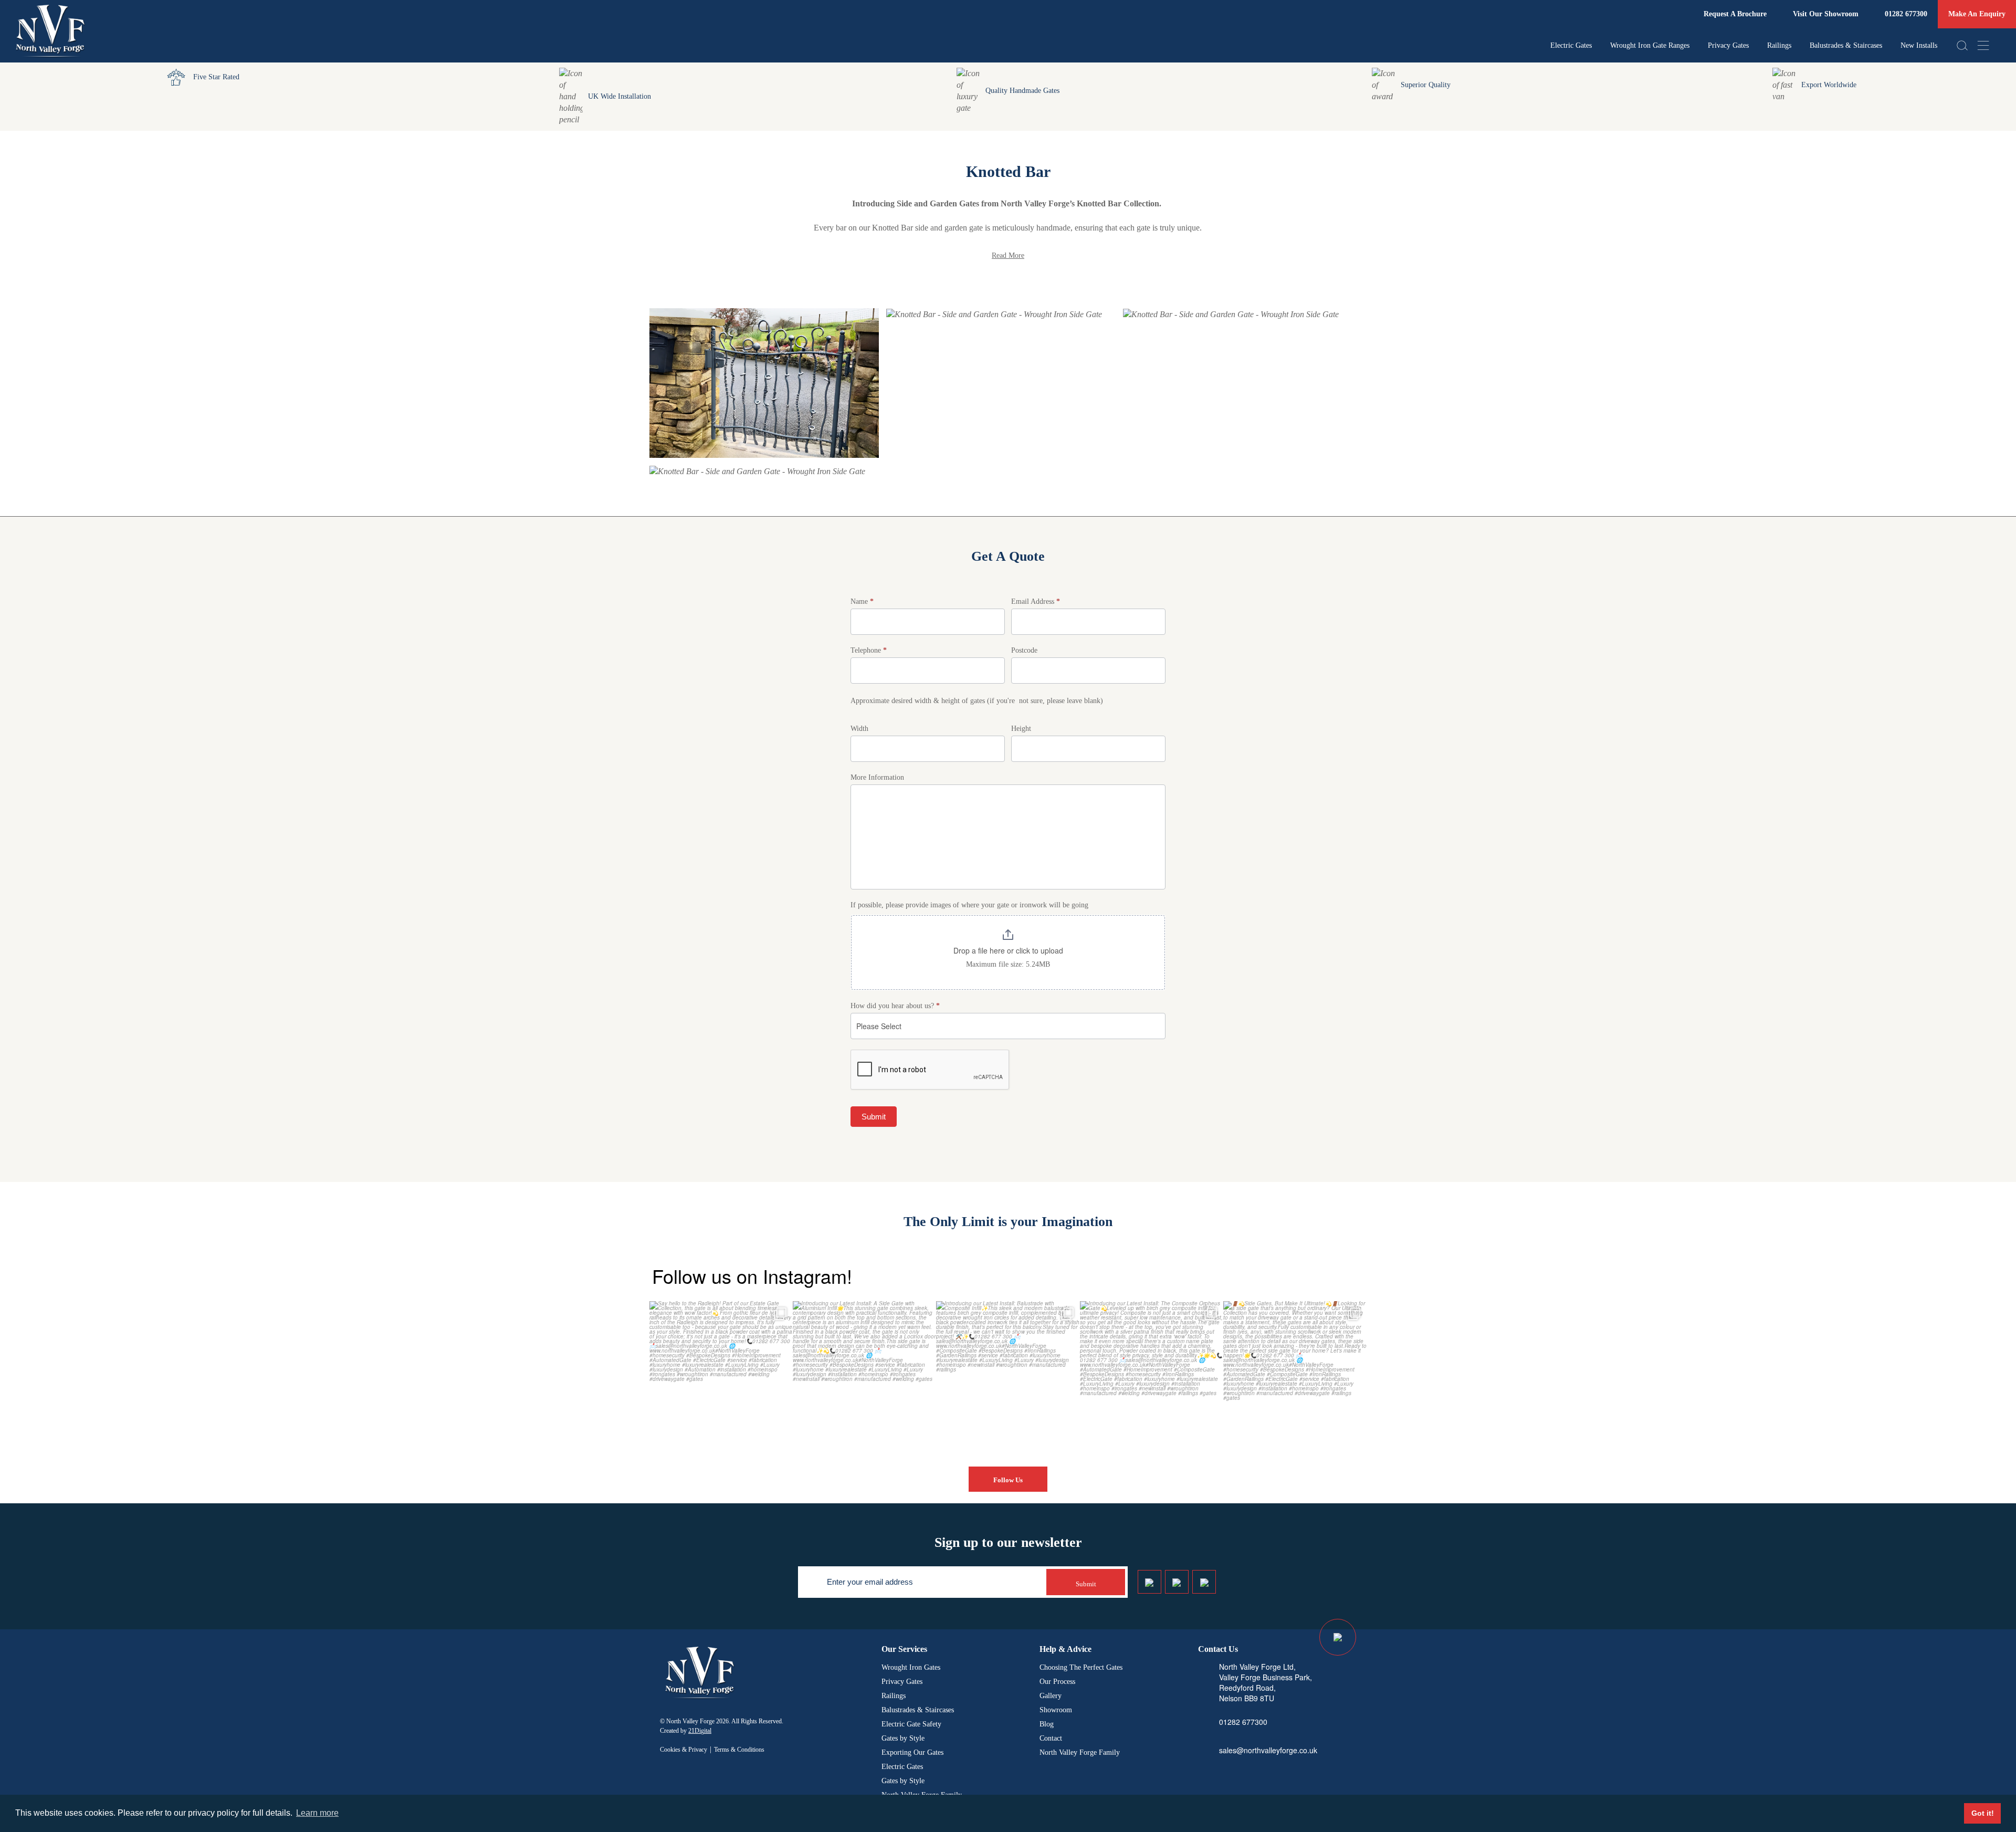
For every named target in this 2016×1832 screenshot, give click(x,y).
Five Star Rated (216, 77)
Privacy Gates (1728, 45)
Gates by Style (903, 1738)
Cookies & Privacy (684, 1750)
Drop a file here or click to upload (1008, 950)
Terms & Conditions (739, 1750)
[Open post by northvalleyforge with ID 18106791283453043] (1008, 1373)
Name (862, 601)
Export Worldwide (1829, 85)
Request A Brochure (1735, 14)
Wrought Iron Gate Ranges (1650, 45)
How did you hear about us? (895, 1006)
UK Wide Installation (619, 96)
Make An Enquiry (1977, 14)
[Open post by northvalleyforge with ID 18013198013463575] (864, 1373)
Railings (1779, 45)
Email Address (1036, 601)
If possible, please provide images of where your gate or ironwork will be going (969, 905)
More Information (877, 777)
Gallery (1051, 1696)
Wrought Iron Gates (911, 1667)
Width (859, 729)
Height (1021, 729)
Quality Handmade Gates (1022, 91)
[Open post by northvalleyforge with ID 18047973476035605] (721, 1373)
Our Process (1057, 1682)
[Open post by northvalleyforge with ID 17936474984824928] (1152, 1373)
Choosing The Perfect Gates (1081, 1667)
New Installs (1919, 45)
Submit (874, 1117)
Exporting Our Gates (912, 1752)
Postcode (1024, 650)
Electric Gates (1571, 45)
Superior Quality (1426, 85)
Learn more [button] (317, 1813)
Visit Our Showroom (1826, 14)
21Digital (700, 1731)
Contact (1051, 1738)
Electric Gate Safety (911, 1724)
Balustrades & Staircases (1846, 45)
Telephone (869, 650)
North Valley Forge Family (1080, 1752)
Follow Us (1008, 1480)
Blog (1047, 1724)
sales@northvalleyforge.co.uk (1268, 1750)
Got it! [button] (1983, 1813)
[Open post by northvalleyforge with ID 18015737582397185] (1295, 1373)
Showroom (1056, 1710)
